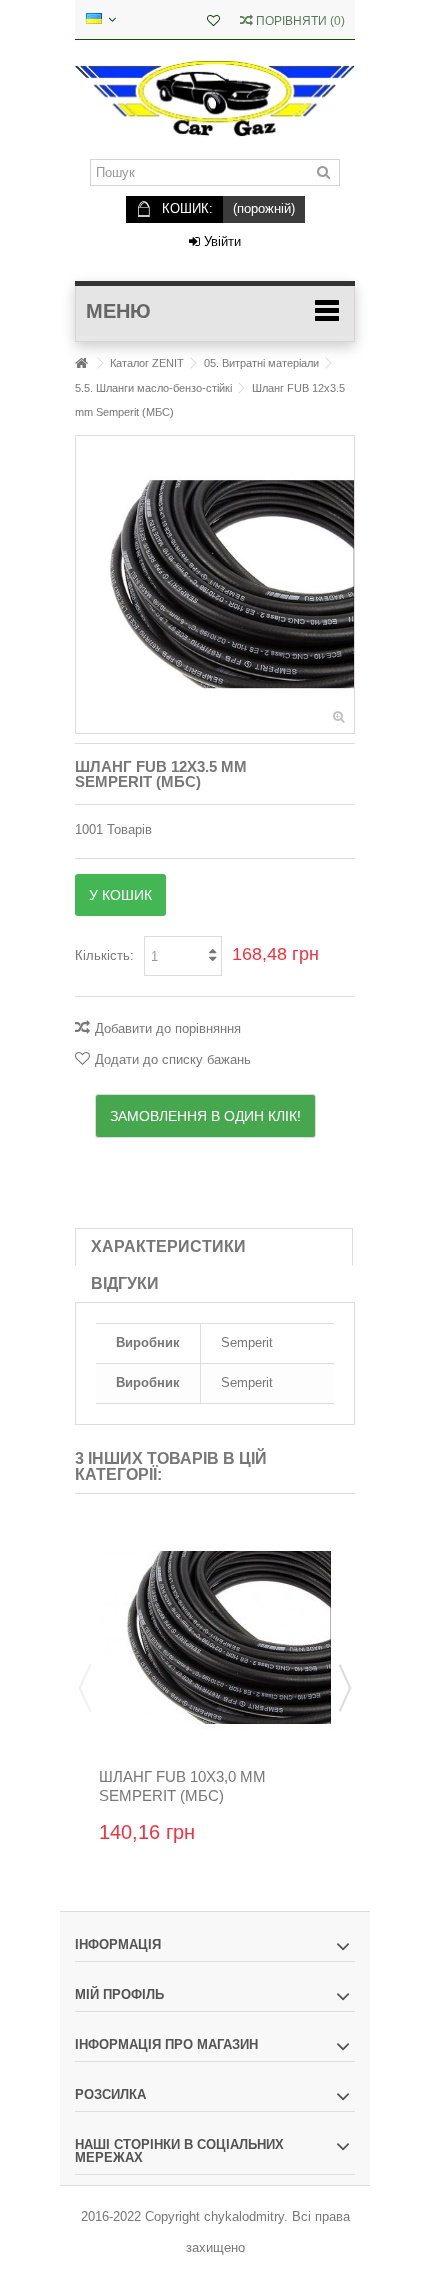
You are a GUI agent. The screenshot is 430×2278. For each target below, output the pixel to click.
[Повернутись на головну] (81, 363)
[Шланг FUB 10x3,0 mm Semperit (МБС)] (215, 1638)
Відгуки (125, 1283)
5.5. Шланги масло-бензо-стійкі (153, 388)
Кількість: (104, 955)
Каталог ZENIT (147, 363)
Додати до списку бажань (173, 1059)
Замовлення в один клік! (205, 1116)
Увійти (220, 241)
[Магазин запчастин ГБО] (215, 99)
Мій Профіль (119, 1994)
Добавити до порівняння (168, 1028)
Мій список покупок (213, 22)
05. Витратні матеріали (261, 363)
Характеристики (168, 1246)
